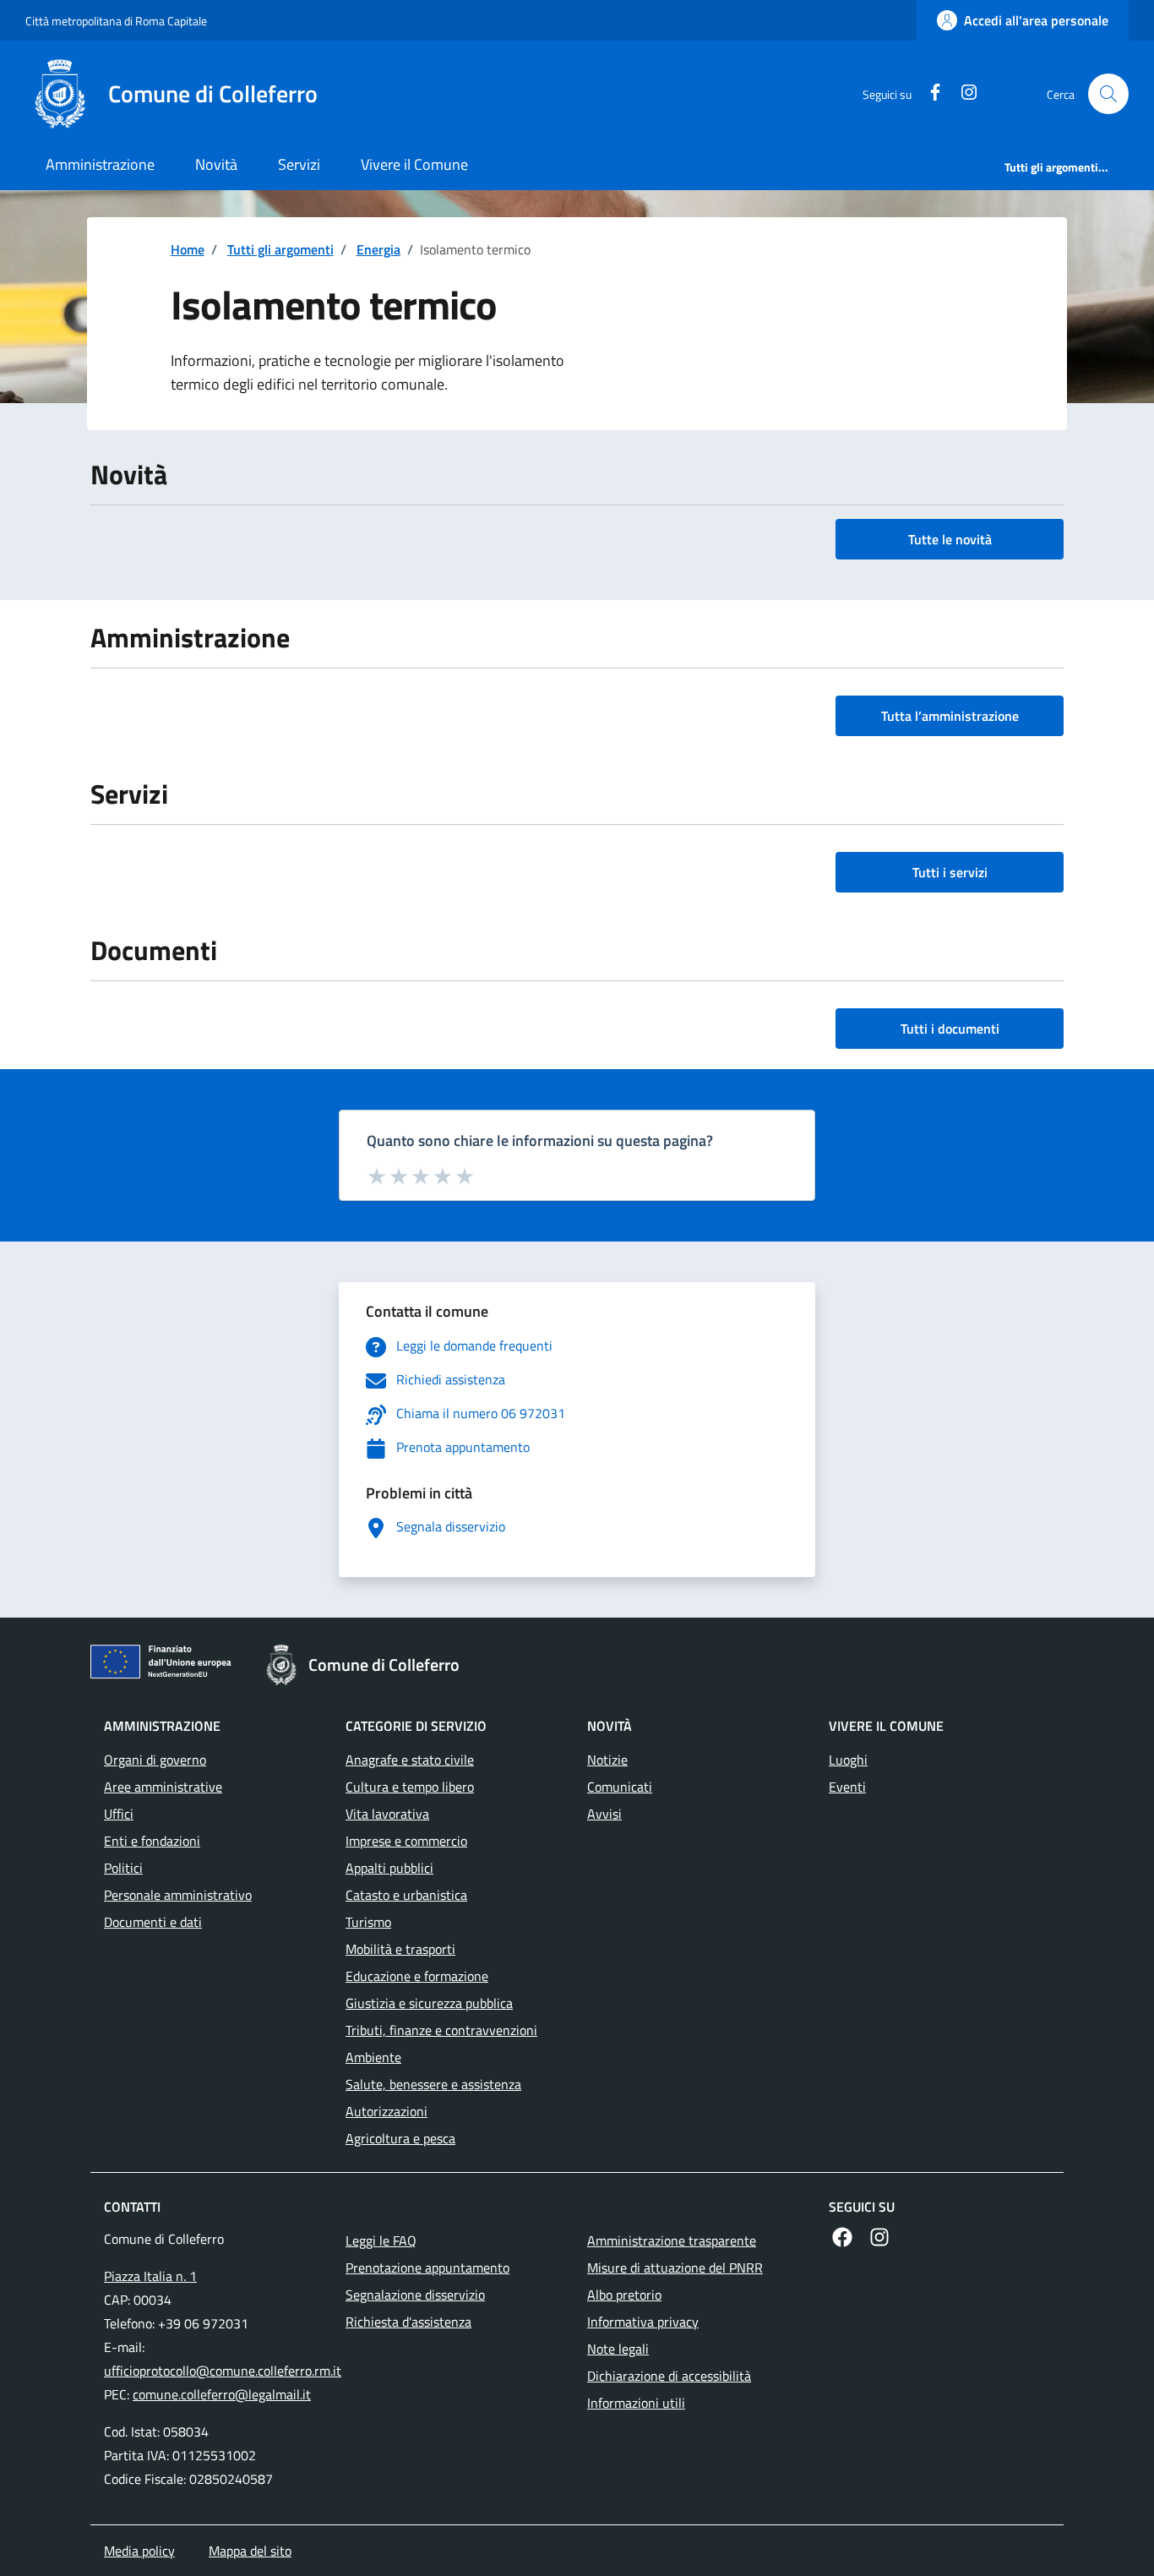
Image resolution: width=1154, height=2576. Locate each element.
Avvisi (604, 1814)
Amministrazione (100, 164)
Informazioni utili (636, 2403)
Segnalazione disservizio (415, 2295)
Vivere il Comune (414, 164)
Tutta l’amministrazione (950, 716)
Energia (378, 249)
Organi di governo (155, 1760)
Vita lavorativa (387, 1814)
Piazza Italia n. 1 (150, 2276)
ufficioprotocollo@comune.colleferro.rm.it (223, 2371)
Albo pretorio (624, 2295)
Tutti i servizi (950, 872)
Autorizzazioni (386, 2111)
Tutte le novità (950, 539)
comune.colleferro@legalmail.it (222, 2394)
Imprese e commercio (406, 1841)
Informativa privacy (643, 2322)
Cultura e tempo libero (410, 1787)
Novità (216, 164)
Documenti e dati (153, 1922)
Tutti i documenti (950, 1029)
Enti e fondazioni (152, 1841)
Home (188, 249)
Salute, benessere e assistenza (433, 2084)
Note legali (618, 2349)
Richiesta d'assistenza (408, 2322)
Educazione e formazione (417, 1976)
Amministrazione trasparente (672, 2240)
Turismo (368, 1922)
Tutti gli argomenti (280, 249)
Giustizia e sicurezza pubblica (429, 2003)
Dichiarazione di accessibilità (669, 2376)
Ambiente (373, 2057)
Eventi (847, 1787)
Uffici (119, 1814)
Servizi (299, 164)
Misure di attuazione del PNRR (675, 2268)
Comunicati (620, 1787)
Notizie (607, 1760)
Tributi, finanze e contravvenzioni (441, 2030)
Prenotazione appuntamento (427, 2268)
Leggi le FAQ (381, 2240)
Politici (123, 1868)
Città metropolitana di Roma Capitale (116, 21)
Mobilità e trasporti (400, 1949)
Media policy (139, 2551)
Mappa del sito (250, 2551)
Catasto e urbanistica (406, 1895)
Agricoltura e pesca (400, 2138)
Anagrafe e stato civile (410, 1760)
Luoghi (848, 1760)
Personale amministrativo (178, 1895)
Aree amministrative (163, 1787)
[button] (1108, 94)
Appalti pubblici (389, 1868)
